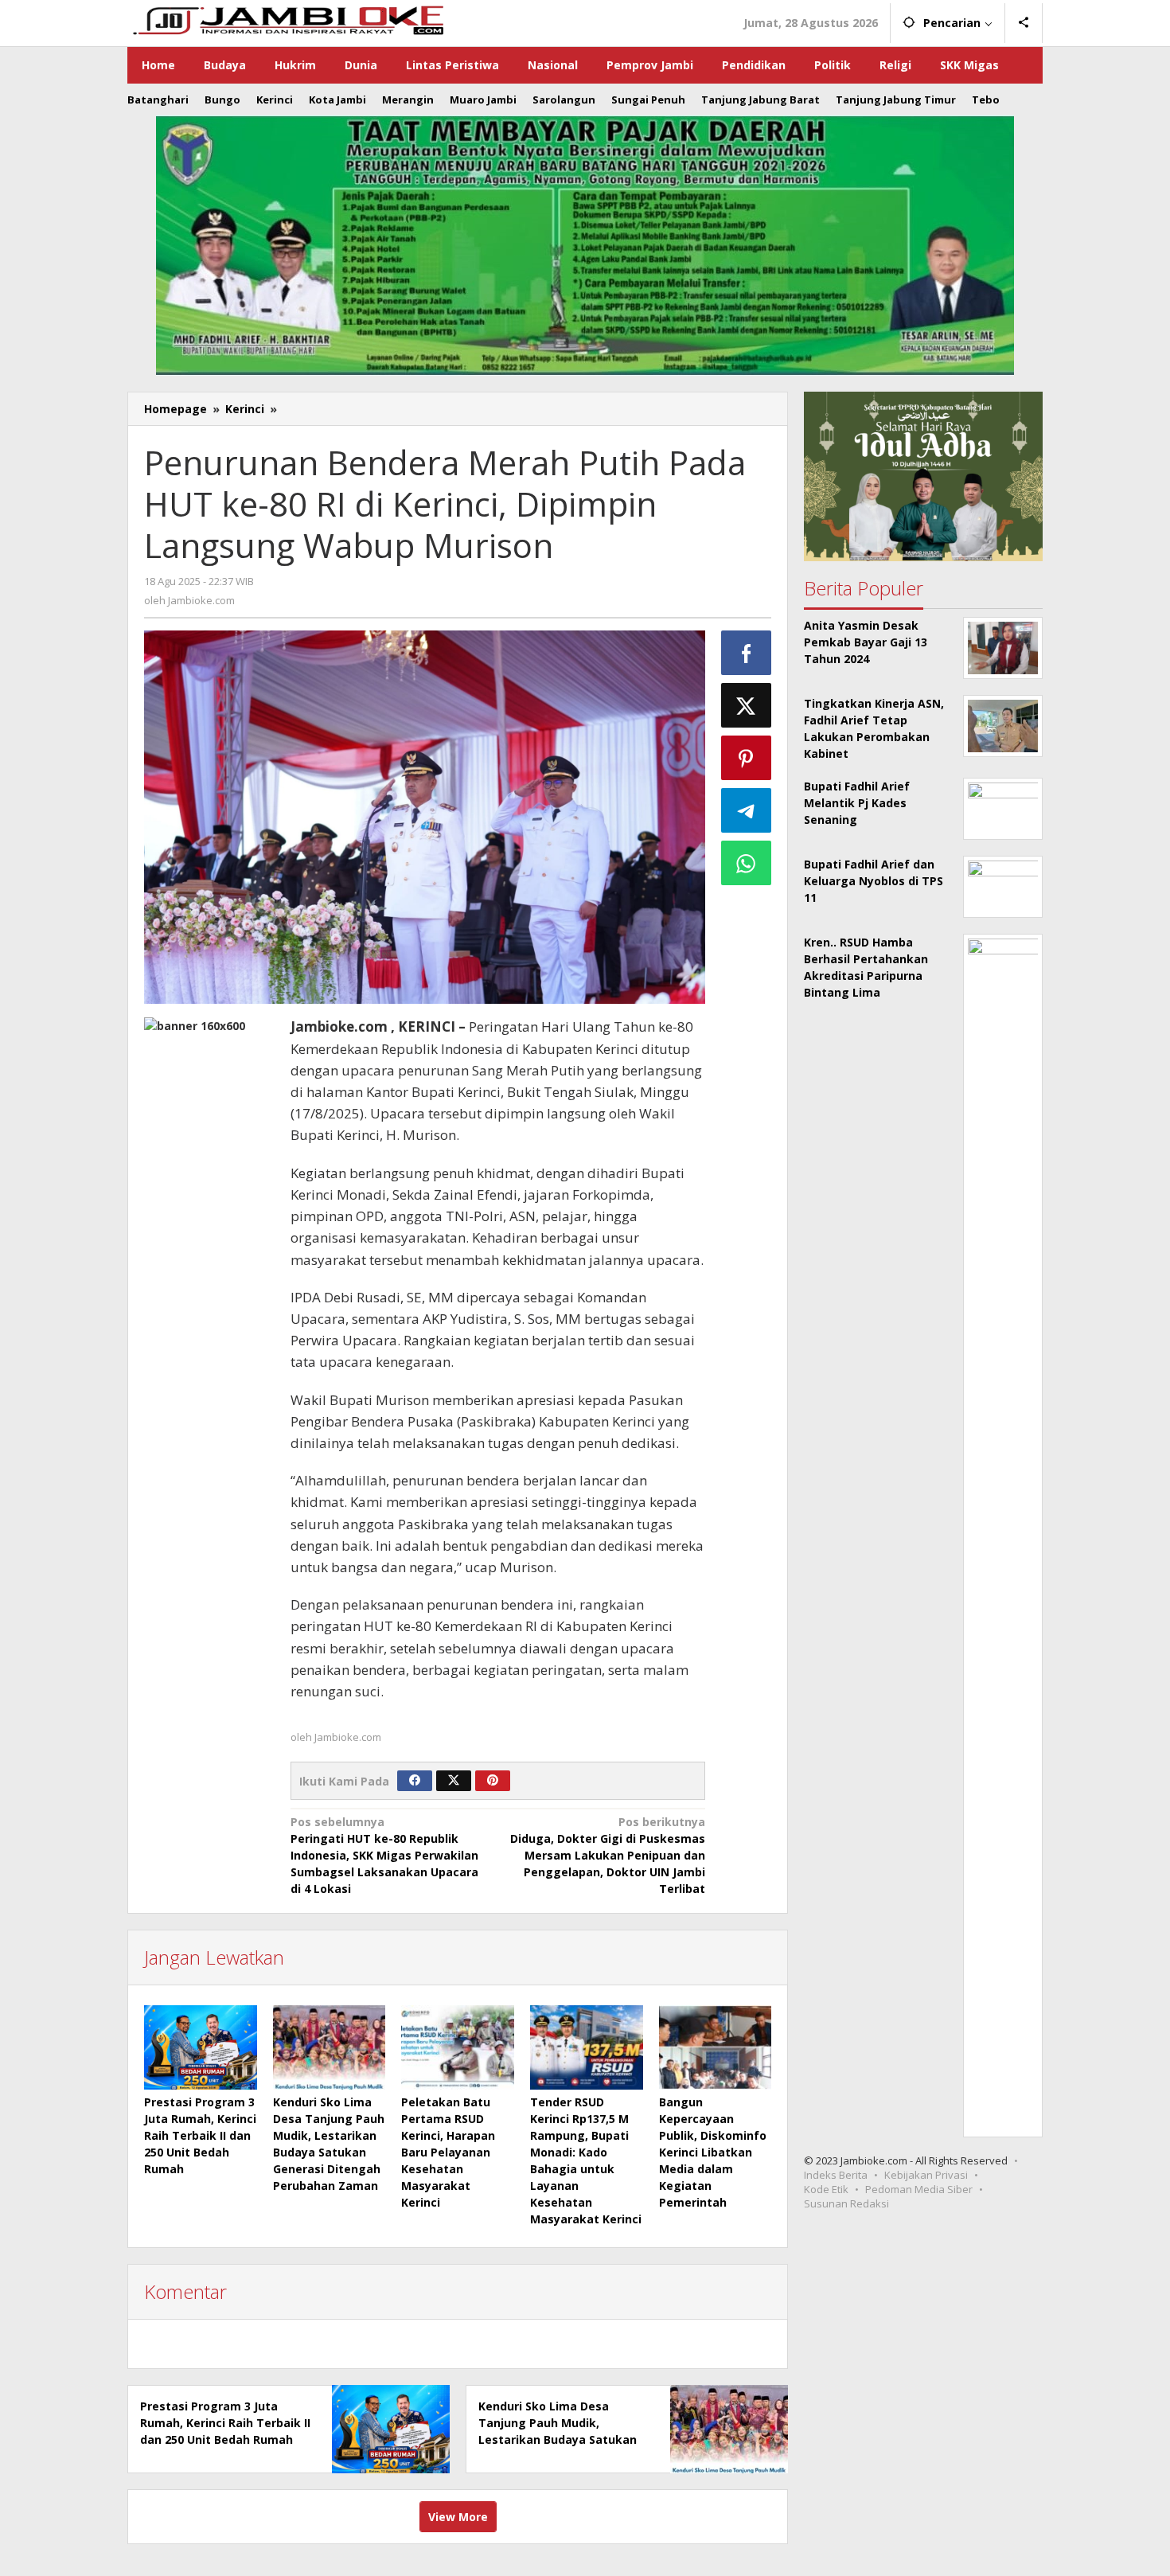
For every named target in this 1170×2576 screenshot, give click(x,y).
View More (458, 2517)
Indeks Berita (836, 2175)
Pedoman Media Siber (919, 2189)
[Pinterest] (493, 1781)
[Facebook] (415, 1781)
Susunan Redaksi (846, 2203)
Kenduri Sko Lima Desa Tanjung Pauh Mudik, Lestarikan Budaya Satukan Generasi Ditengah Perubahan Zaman (558, 2439)
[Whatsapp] (747, 863)
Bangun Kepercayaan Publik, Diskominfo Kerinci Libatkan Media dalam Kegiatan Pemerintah (713, 2152)
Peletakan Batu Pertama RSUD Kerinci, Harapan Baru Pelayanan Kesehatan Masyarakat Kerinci (448, 2152)
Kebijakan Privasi (926, 2175)
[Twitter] (454, 1781)
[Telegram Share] (747, 810)
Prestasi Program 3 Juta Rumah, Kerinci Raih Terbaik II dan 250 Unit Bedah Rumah (200, 2135)
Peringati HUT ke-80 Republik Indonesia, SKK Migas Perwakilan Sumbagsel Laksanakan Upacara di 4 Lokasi (384, 1855)
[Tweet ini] (747, 705)
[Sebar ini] (747, 653)
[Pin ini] (747, 758)
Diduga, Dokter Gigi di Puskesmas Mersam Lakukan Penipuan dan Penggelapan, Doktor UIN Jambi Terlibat (608, 1855)
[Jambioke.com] (287, 19)
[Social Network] (1024, 23)
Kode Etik (826, 2189)
